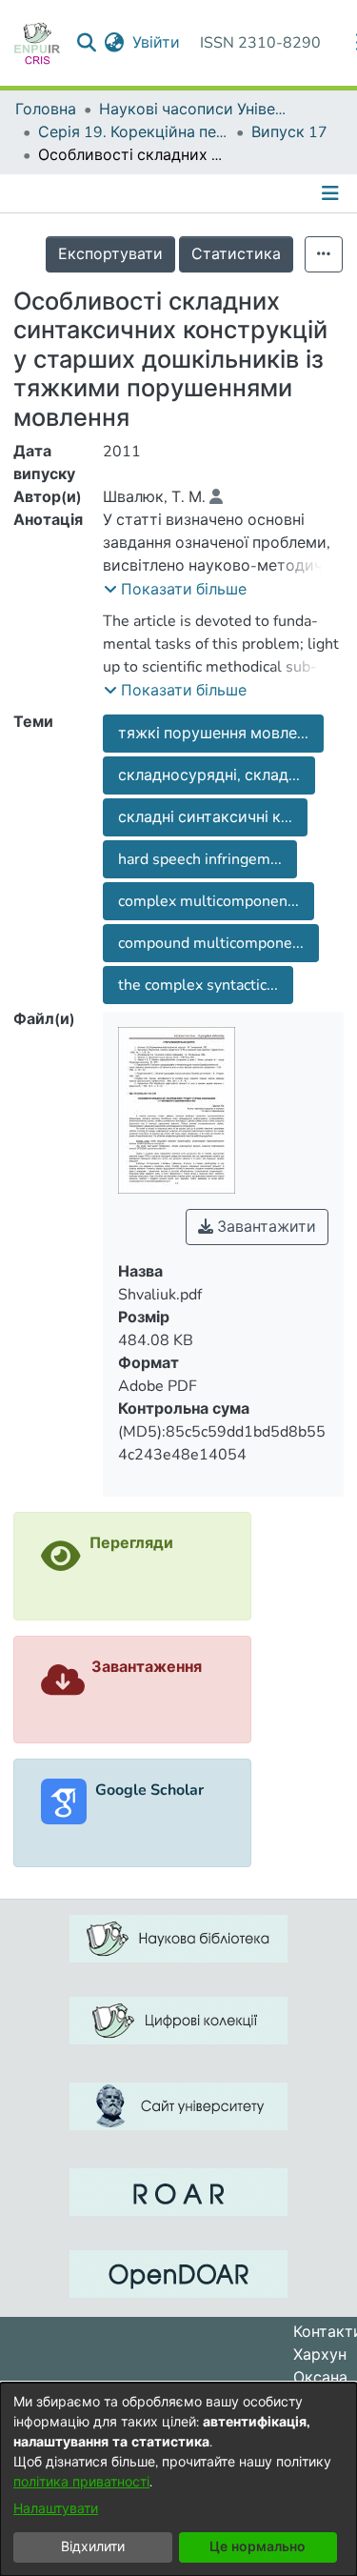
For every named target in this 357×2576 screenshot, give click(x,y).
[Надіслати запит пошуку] (87, 43)
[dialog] (178, 2479)
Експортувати (110, 254)
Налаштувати (56, 2509)
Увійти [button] (157, 43)
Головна (46, 110)
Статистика (236, 254)
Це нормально (258, 2547)
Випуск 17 (289, 132)
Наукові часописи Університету (194, 110)
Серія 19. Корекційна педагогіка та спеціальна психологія (133, 132)
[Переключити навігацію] (332, 193)
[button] (175, 590)
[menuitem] (115, 43)
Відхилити (93, 2547)
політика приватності (81, 2482)
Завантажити (265, 1227)
